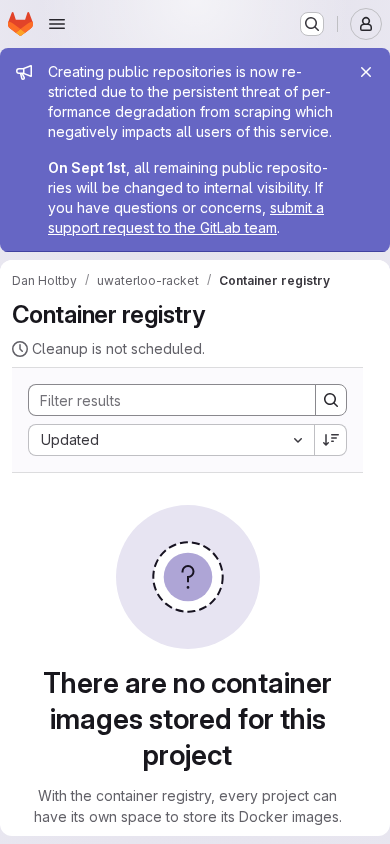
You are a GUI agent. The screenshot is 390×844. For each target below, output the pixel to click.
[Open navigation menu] (57, 24)
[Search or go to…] (312, 24)
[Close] (366, 72)
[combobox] (171, 440)
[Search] (331, 400)
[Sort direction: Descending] (331, 440)
